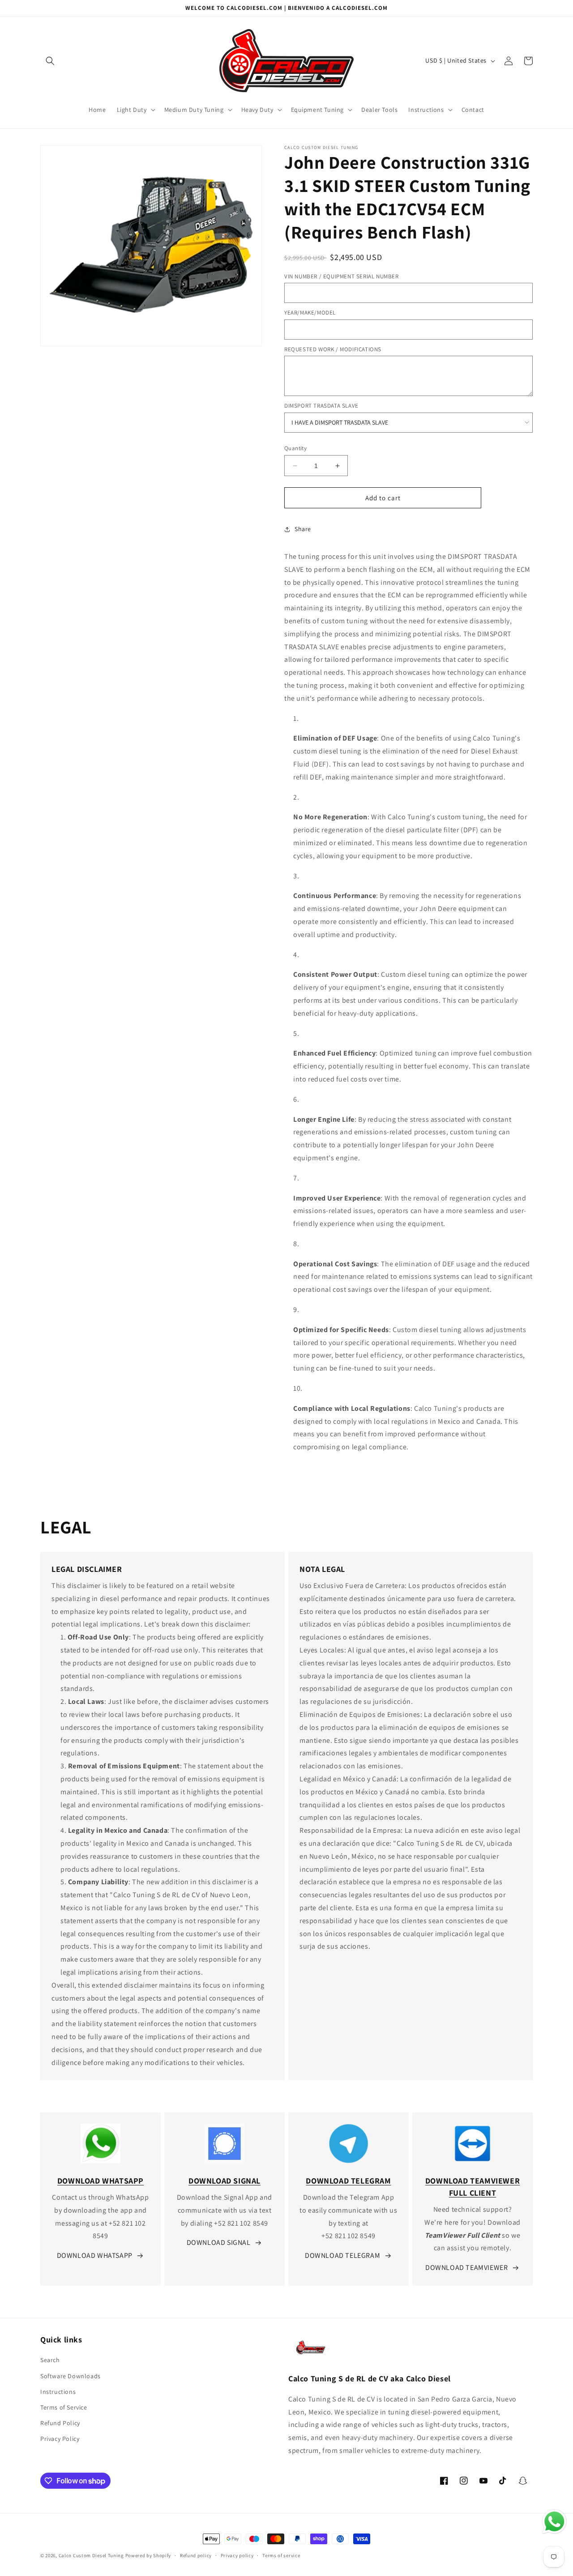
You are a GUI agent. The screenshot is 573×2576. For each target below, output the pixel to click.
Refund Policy (60, 2423)
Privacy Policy (60, 2439)
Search (50, 2360)
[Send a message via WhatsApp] (554, 2522)
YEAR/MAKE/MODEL (310, 313)
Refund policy (196, 2555)
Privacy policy (237, 2555)
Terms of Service (64, 2407)
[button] (50, 61)
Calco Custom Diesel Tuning (91, 2555)
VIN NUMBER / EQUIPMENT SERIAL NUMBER (342, 276)
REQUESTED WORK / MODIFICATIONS (333, 349)
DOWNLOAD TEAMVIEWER (466, 2267)
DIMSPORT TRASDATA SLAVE (321, 406)
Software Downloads (71, 2376)
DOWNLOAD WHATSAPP (95, 2255)
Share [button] (303, 529)
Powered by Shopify (148, 2555)
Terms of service (281, 2555)
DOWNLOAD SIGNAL (219, 2242)
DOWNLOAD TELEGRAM (342, 2255)
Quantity (295, 448)
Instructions (58, 2392)
